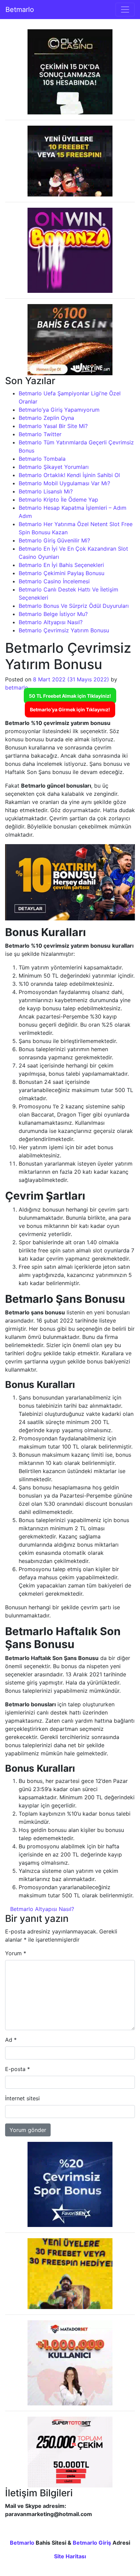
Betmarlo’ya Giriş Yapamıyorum (59, 410)
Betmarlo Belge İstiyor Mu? (53, 614)
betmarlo (17, 688)
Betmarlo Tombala (42, 459)
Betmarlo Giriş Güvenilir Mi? (54, 540)
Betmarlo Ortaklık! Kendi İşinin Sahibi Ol (69, 475)
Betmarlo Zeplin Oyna (46, 418)
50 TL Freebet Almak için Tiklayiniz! (70, 696)
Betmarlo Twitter (40, 434)
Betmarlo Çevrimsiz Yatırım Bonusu (64, 630)
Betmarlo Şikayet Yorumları (54, 467)
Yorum (16, 1953)
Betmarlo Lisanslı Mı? (46, 491)
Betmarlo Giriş (92, 2543)
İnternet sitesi (22, 2098)
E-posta (17, 2069)
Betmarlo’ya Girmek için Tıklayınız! (70, 709)
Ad (11, 2040)
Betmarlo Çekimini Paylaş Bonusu (62, 573)
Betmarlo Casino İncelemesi (54, 581)
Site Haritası (70, 2556)
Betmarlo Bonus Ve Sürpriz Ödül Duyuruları (74, 606)
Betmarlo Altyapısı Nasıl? (51, 622)
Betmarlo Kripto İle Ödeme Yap (58, 500)
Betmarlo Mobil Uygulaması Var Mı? (64, 483)
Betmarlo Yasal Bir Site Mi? (53, 426)
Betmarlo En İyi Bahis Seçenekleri (61, 565)
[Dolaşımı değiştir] (125, 10)
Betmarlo (20, 10)
